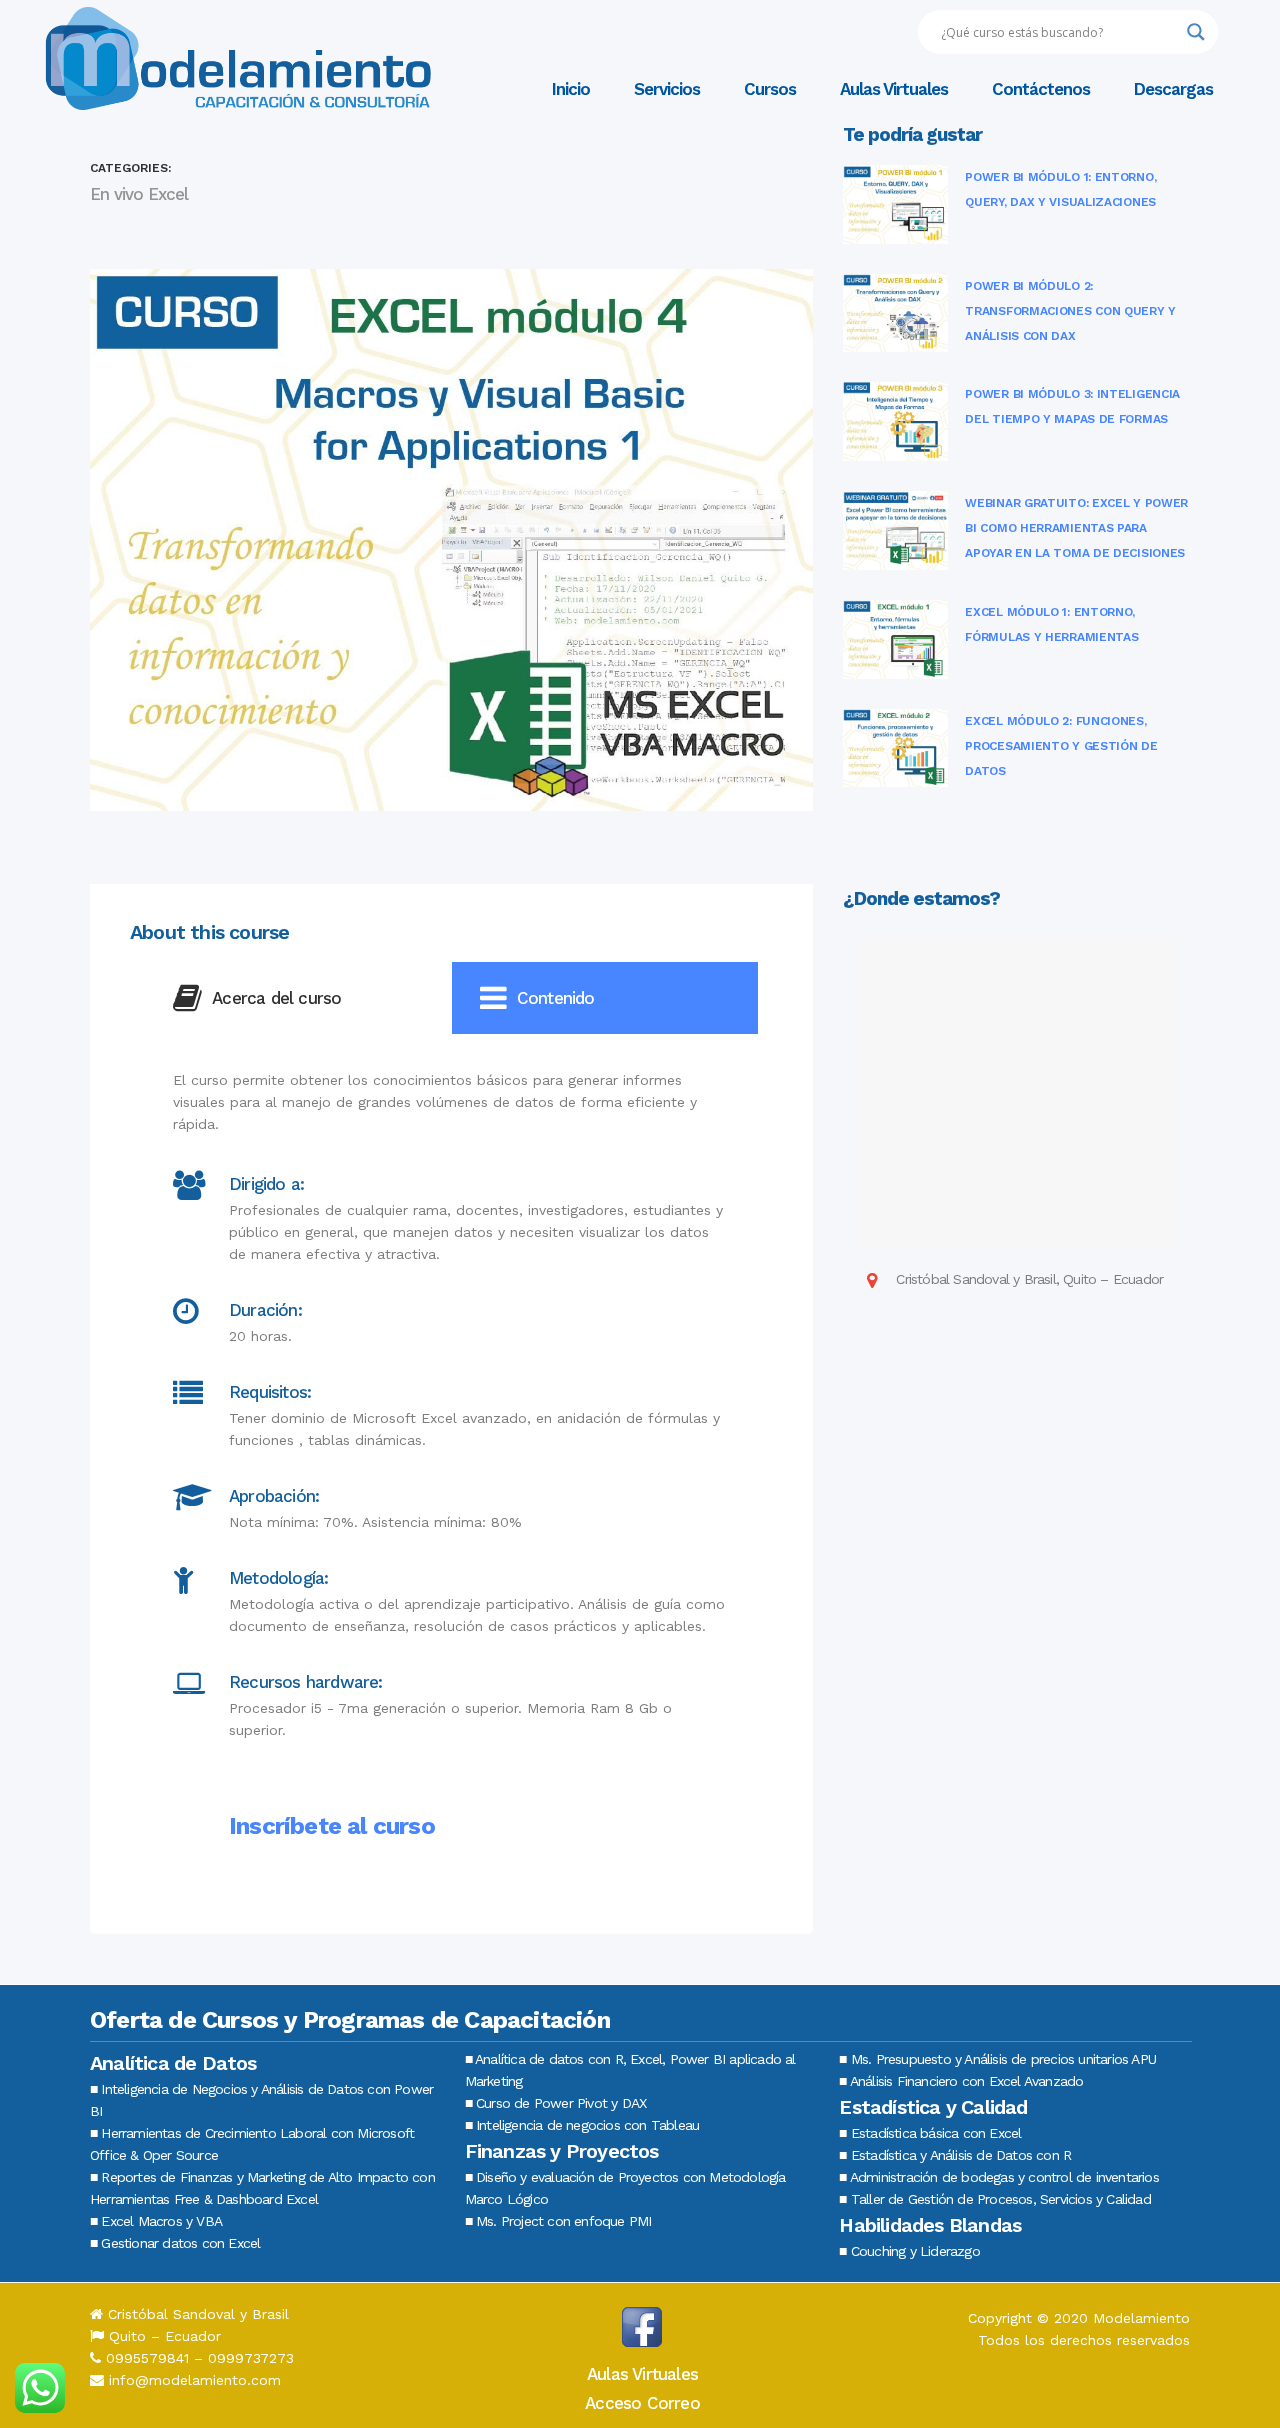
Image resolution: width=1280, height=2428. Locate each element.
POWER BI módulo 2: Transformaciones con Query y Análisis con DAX (1070, 311)
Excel (168, 194)
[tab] (298, 998)
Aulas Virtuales (642, 2374)
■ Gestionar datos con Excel (175, 2243)
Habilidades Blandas (930, 2225)
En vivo (116, 194)
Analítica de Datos (173, 2063)
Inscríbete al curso (332, 1826)
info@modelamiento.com (195, 2380)
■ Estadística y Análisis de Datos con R (955, 2155)
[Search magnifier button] (1196, 32)
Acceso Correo (642, 2403)
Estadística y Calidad (933, 2107)
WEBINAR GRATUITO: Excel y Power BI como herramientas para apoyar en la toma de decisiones (1076, 528)
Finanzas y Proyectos (562, 2151)
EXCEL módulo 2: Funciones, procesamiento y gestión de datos (1061, 746)
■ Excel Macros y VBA (156, 2221)
